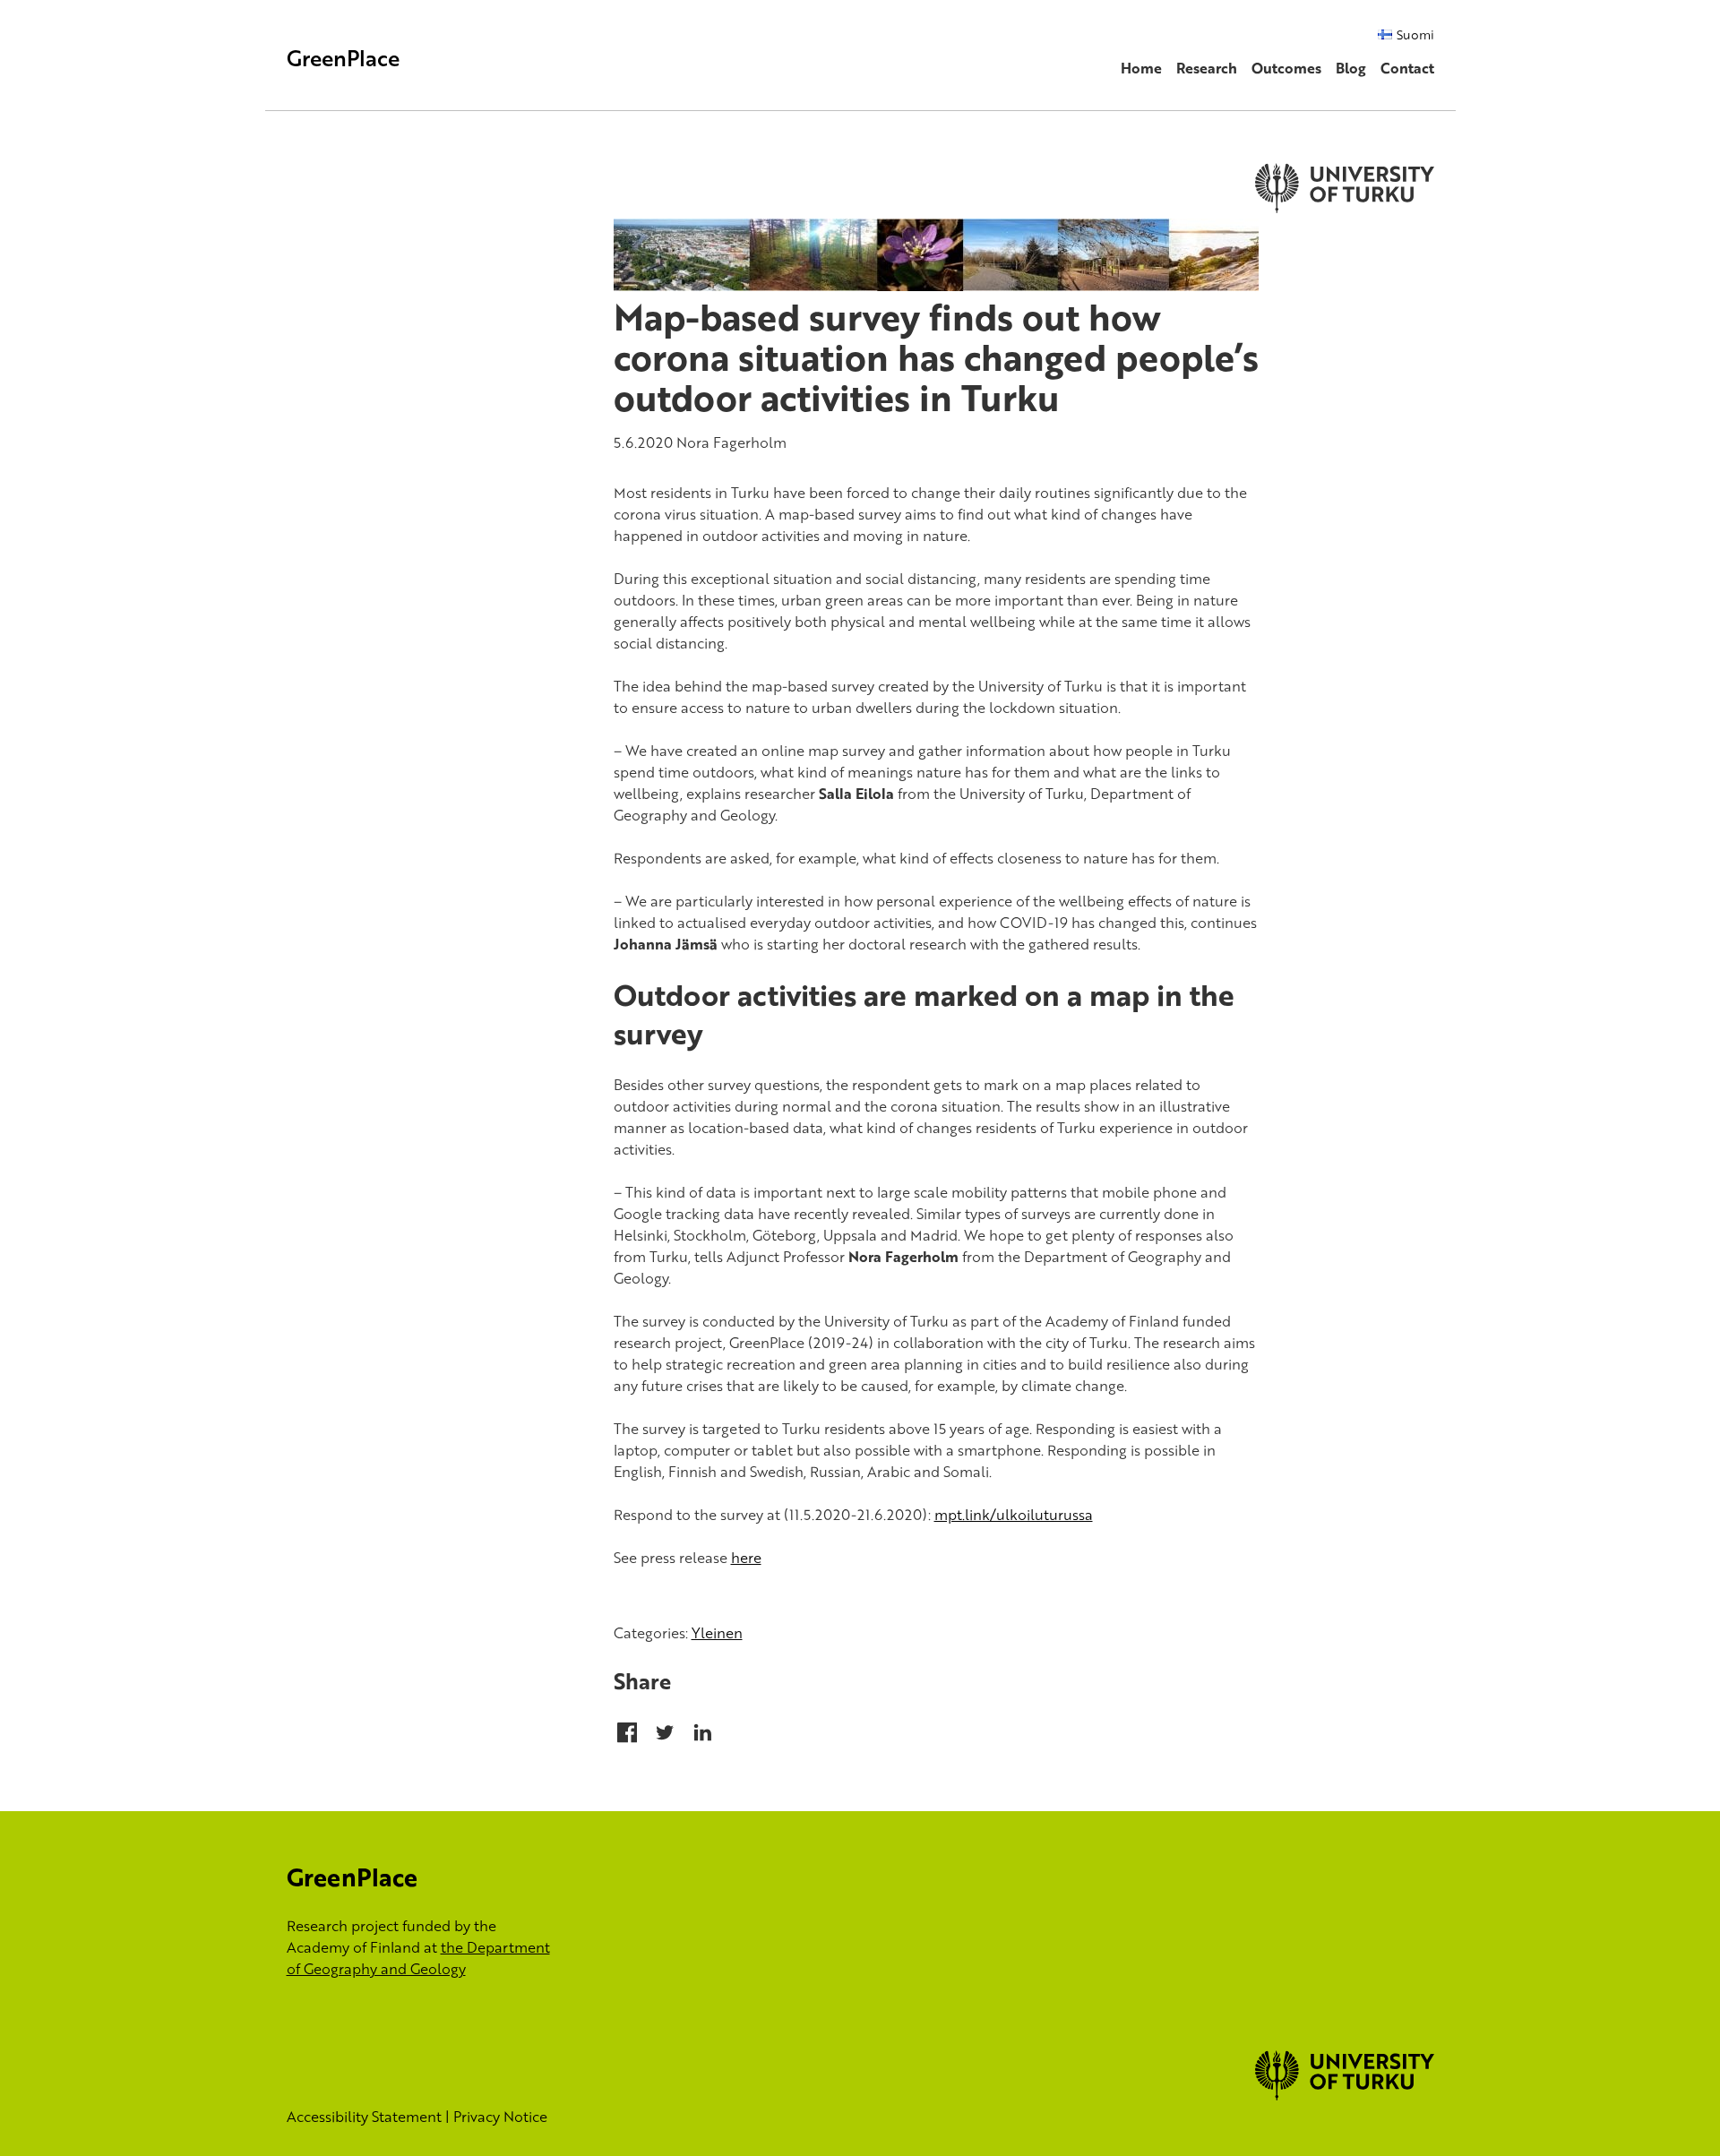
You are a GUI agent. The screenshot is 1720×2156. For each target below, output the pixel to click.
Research (1207, 68)
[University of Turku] (1345, 2095)
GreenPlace (343, 58)
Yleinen (717, 1633)
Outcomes (1286, 68)
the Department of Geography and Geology (418, 1958)
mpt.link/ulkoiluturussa (1014, 1515)
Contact (1407, 68)
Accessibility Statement (364, 2117)
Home (1141, 68)
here (746, 1558)
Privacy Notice (500, 2117)
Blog (1351, 68)
